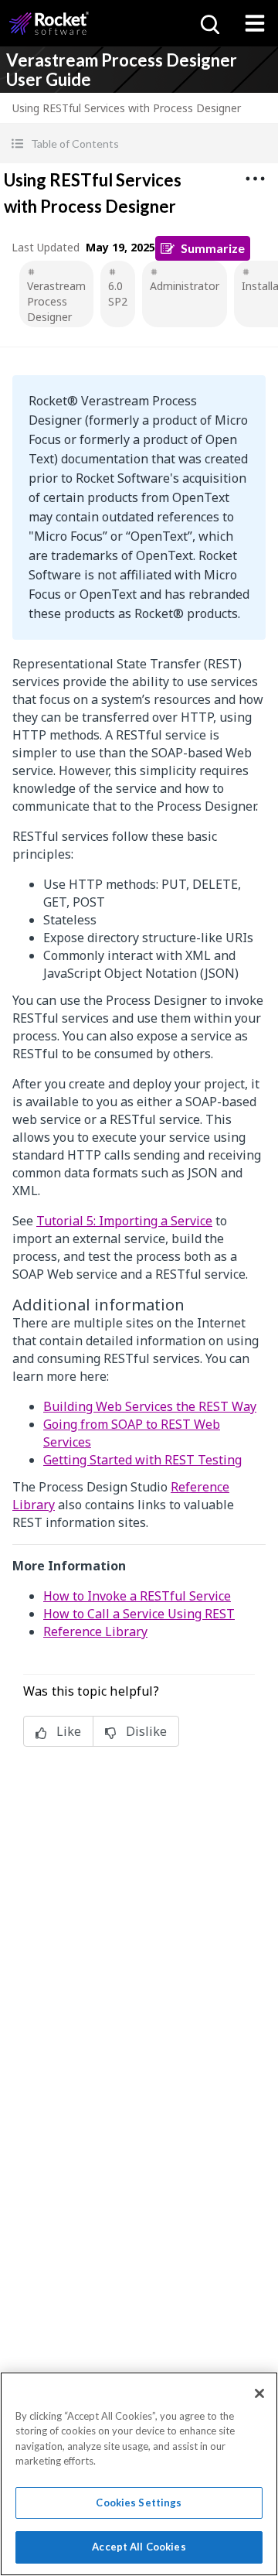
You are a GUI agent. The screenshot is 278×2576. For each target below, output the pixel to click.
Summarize (213, 248)
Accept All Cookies (139, 2547)
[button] (139, 143)
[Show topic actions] (255, 179)
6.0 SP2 (118, 294)
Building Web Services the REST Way (150, 1406)
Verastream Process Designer (56, 301)
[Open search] (208, 23)
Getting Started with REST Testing (142, 1460)
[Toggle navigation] (255, 23)
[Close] (259, 2393)
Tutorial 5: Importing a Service (124, 1221)
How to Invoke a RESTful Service (137, 1596)
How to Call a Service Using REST (139, 1614)
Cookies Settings (139, 2503)
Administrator (185, 286)
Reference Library (95, 1631)
